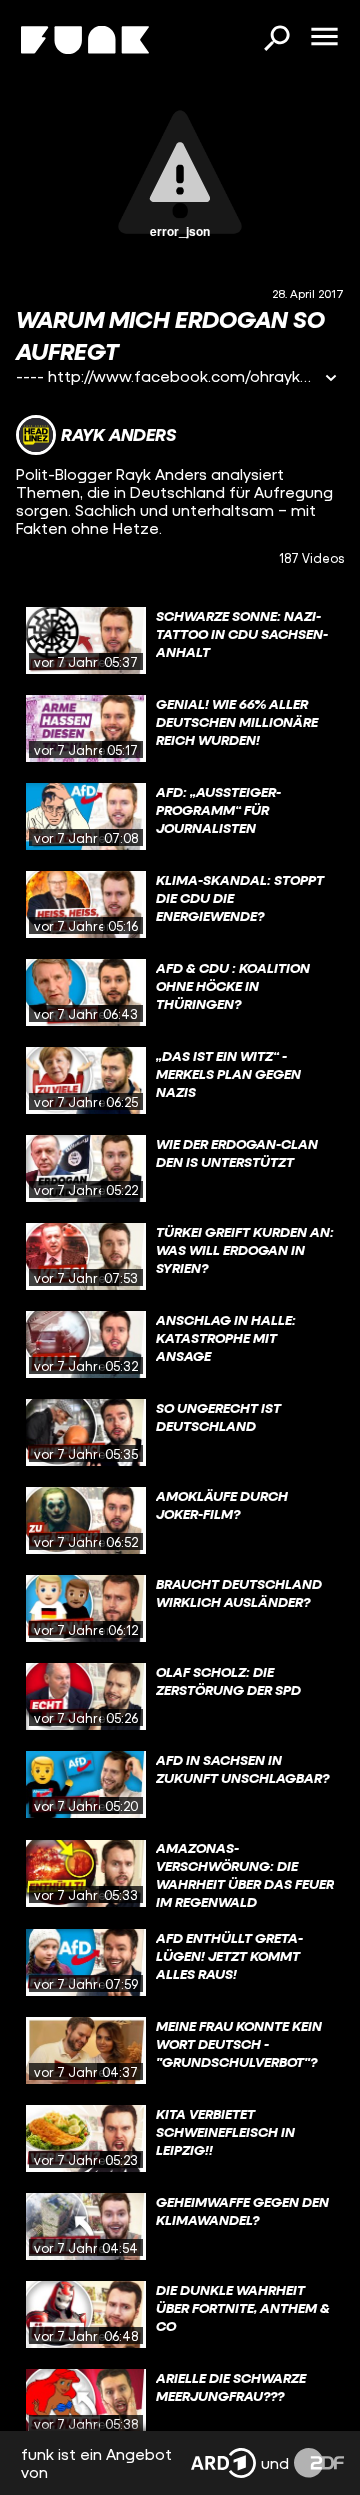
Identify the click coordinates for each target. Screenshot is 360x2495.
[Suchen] (276, 40)
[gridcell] (180, 641)
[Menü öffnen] (324, 38)
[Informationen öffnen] (331, 379)
